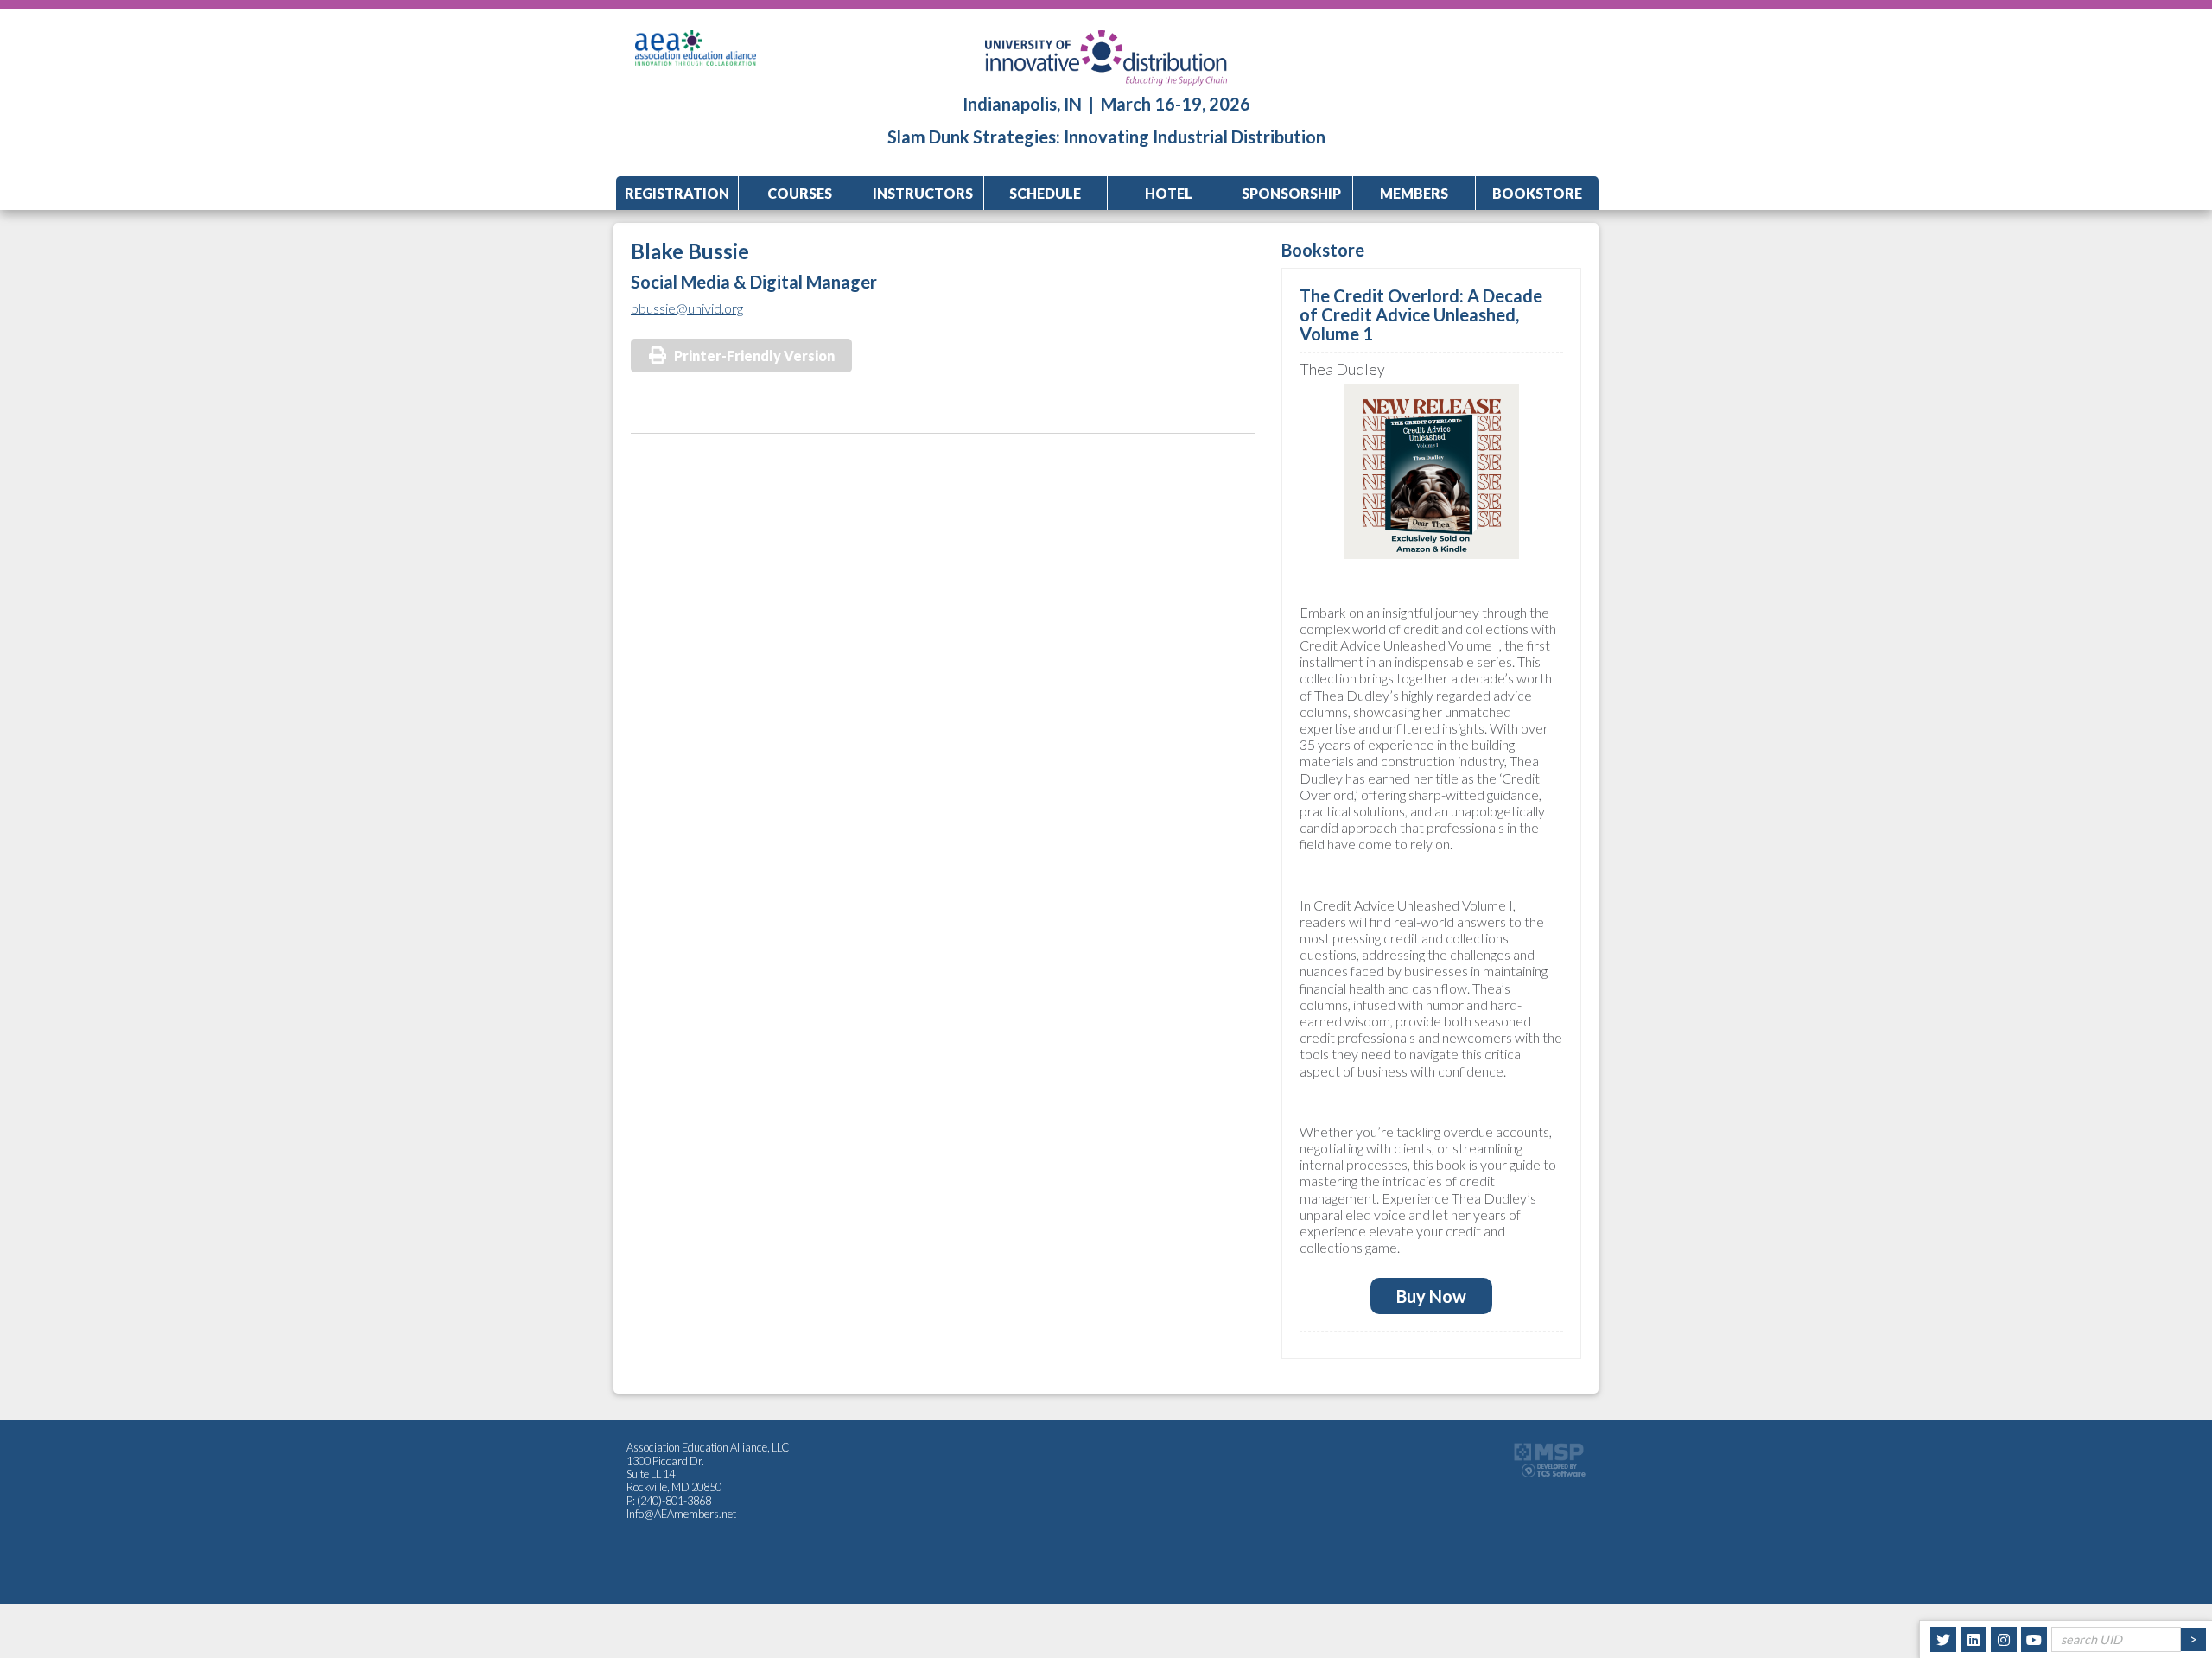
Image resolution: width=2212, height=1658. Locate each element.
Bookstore (1537, 193)
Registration (677, 193)
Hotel (1169, 193)
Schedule (1045, 193)
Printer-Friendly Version (754, 356)
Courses (800, 193)
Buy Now (1431, 1296)
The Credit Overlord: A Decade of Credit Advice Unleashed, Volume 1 (1421, 314)
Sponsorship (1291, 193)
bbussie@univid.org (687, 308)
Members (1414, 193)
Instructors (923, 193)
